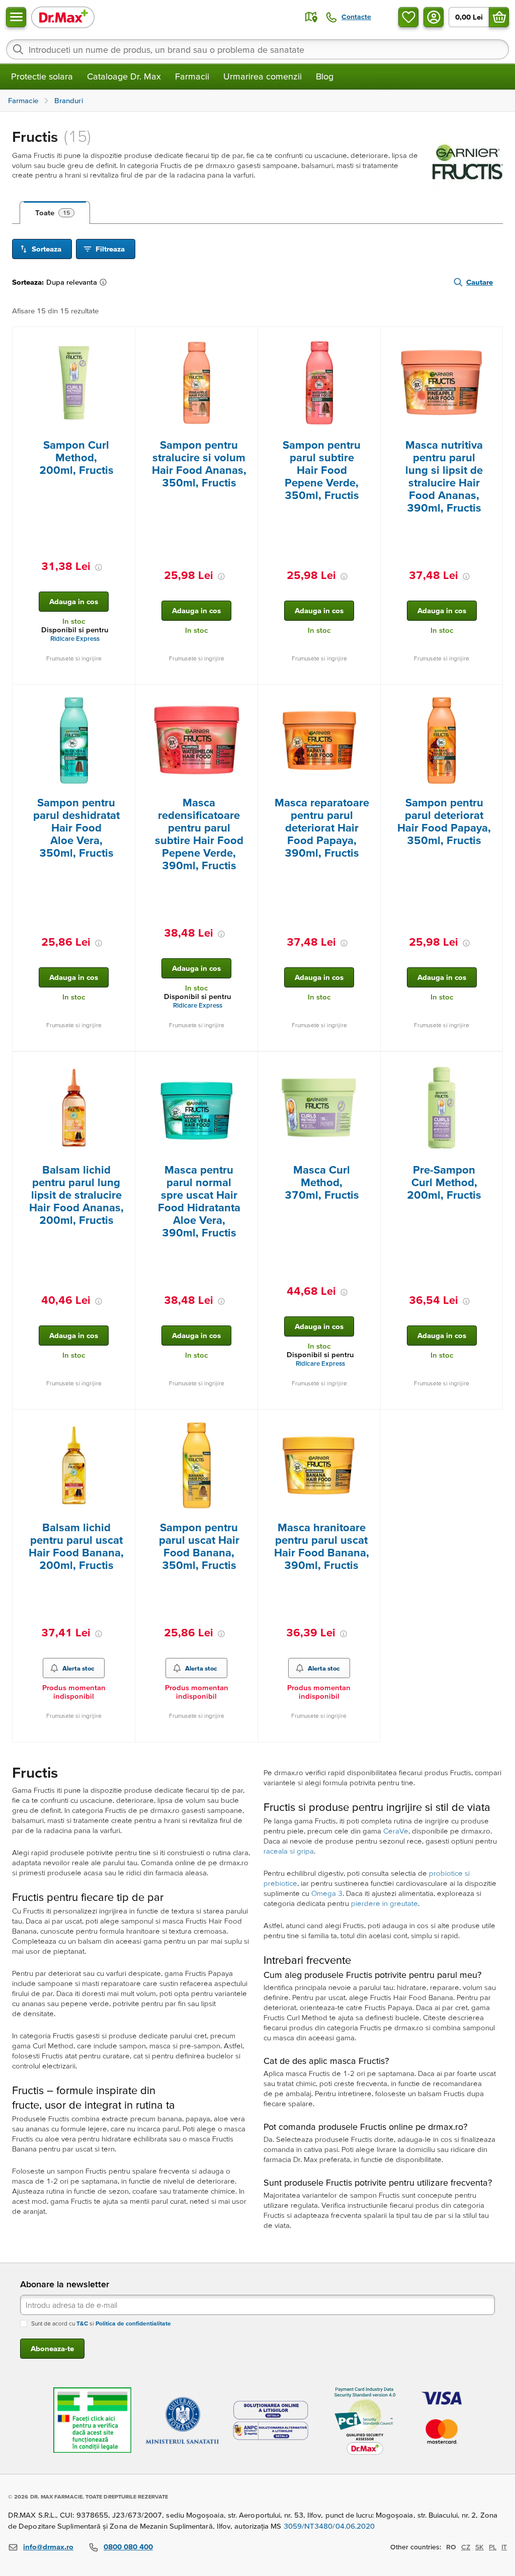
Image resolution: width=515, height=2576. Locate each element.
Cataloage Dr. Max (124, 76)
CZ (466, 2547)
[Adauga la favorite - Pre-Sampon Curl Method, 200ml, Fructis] (491, 1064)
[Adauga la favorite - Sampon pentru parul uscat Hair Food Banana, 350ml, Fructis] (246, 1422)
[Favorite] (408, 17)
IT (504, 2547)
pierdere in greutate (384, 1903)
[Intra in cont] (434, 17)
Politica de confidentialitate (133, 2323)
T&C (82, 2323)
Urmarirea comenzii (263, 76)
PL (493, 2547)
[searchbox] (257, 49)
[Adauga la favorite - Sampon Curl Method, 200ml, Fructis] (124, 339)
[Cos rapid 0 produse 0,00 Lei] (499, 17)
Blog (325, 76)
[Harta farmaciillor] (311, 17)
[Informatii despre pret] (99, 567)
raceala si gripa (289, 1851)
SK (480, 2547)
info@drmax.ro (48, 2547)
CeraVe (396, 1831)
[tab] (55, 213)
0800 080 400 (128, 2547)
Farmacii (192, 76)
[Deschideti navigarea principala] (16, 17)
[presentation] (74, 383)
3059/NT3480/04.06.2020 (329, 2526)
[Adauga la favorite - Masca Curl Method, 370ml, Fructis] (369, 1064)
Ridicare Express (75, 639)
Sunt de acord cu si (101, 2323)
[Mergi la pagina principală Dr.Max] (63, 17)
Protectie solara (42, 76)
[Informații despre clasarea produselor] (105, 282)
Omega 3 (327, 1893)
